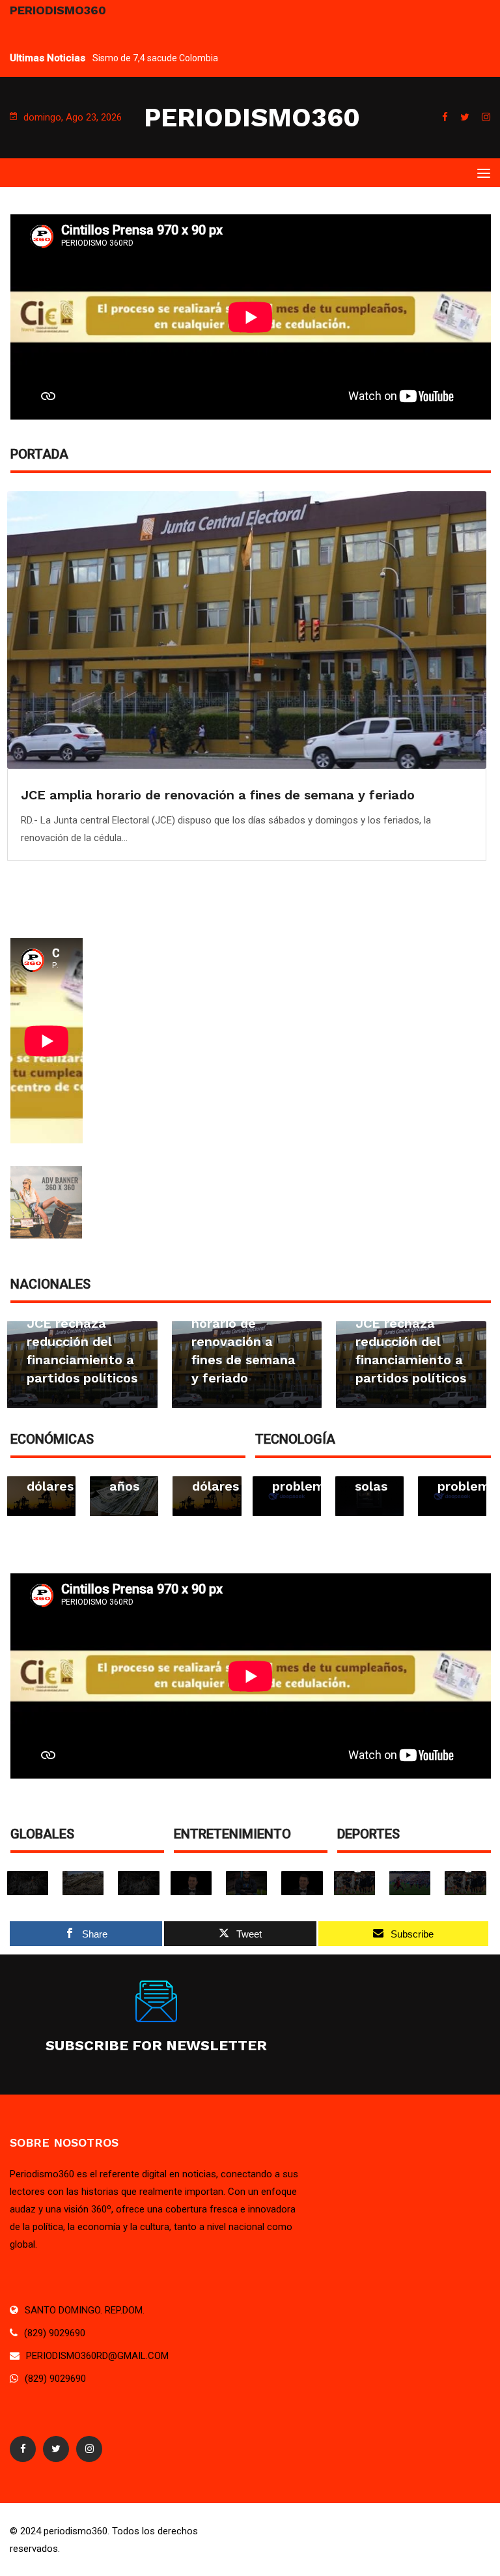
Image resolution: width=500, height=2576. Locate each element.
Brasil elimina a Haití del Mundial (126, 795)
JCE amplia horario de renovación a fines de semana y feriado (78, 1341)
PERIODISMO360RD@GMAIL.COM (97, 2356)
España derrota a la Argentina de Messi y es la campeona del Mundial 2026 (245, 58)
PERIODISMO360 (252, 118)
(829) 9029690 (55, 2333)
